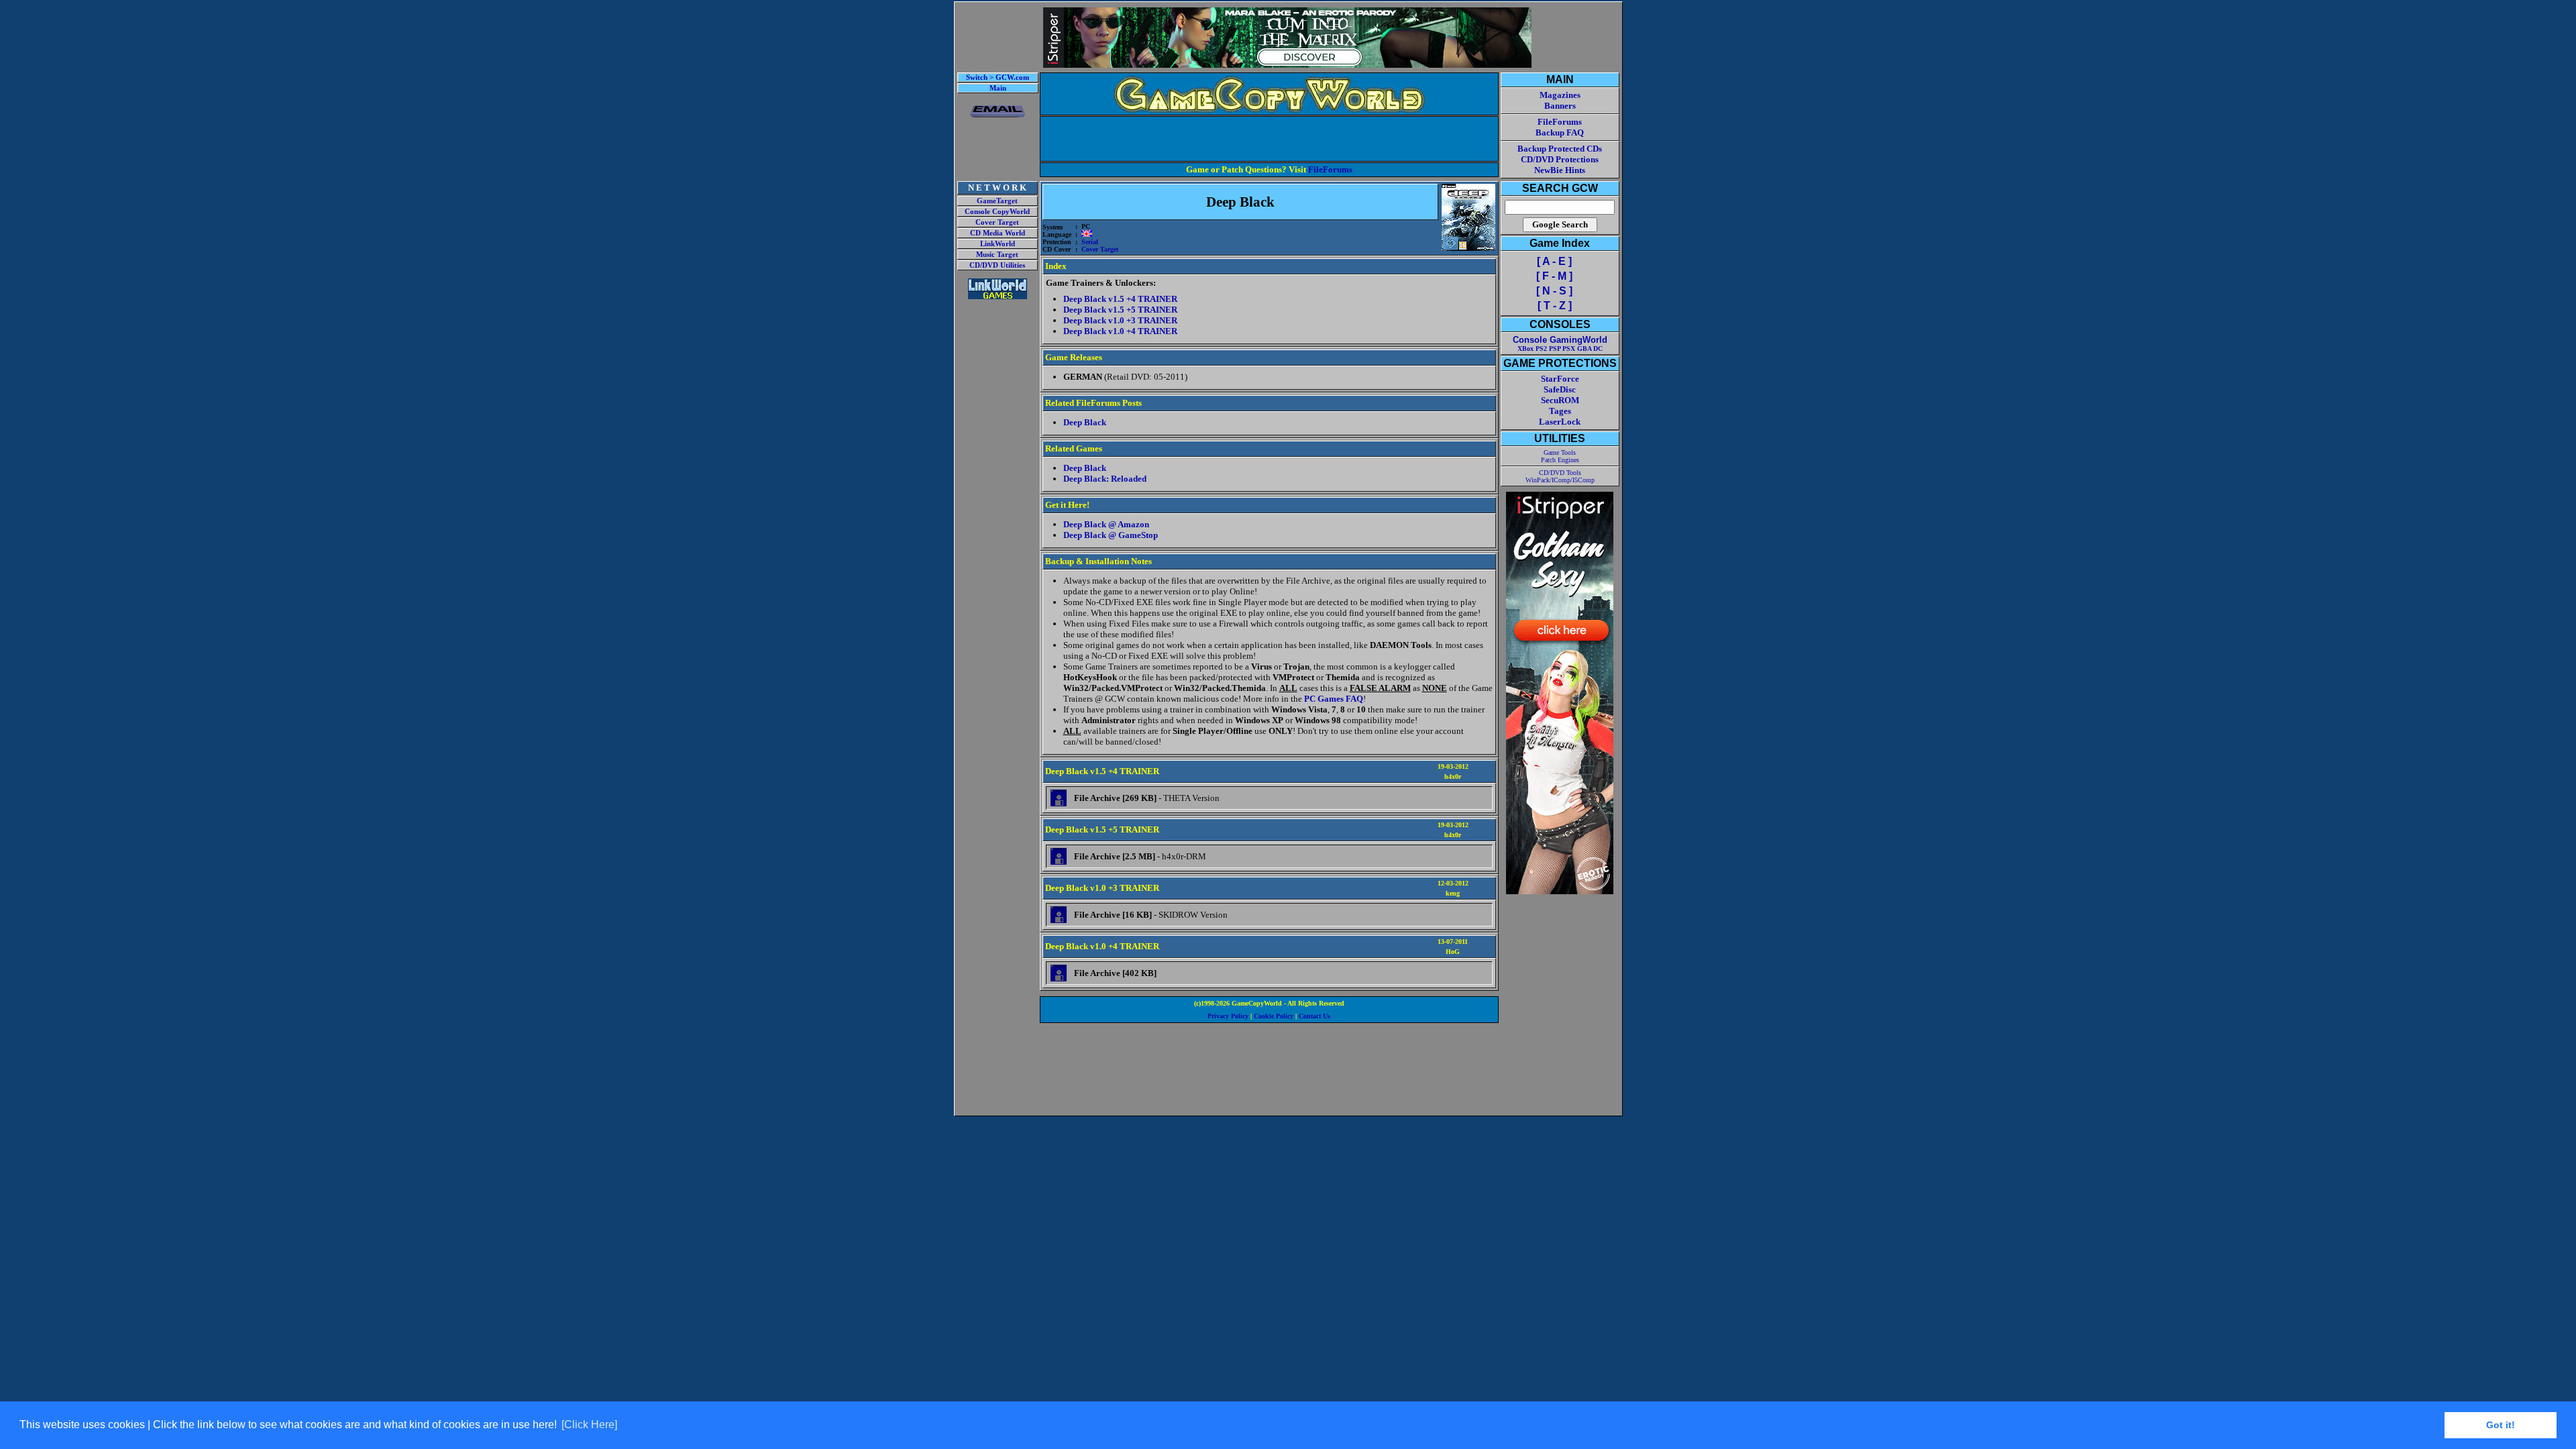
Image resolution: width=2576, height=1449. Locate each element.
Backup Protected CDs (1560, 149)
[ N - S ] (1554, 291)
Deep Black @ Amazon (1106, 524)
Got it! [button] (2501, 1425)
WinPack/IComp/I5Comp (1560, 480)
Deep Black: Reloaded (1105, 479)
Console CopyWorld (997, 212)
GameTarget (997, 201)
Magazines (1560, 95)
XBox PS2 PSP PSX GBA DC (1560, 348)
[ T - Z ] (1555, 306)
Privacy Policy (1228, 1016)
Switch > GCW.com (998, 77)
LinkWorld (998, 244)
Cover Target (997, 222)
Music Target (997, 255)
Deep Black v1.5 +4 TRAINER (1120, 299)
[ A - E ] (1554, 261)
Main (998, 88)
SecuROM (1560, 400)
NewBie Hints (1560, 170)
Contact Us (1314, 1016)
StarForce (1560, 379)
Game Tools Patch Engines (1560, 456)
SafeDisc (1560, 389)
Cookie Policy (1274, 1016)
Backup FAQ (1560, 132)
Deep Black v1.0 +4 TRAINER (1120, 331)
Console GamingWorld (1560, 340)
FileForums (1330, 169)
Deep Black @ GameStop (1111, 535)
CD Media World (998, 233)
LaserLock (1560, 422)
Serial (1090, 242)
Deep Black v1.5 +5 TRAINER (1120, 310)
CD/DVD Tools (1560, 473)
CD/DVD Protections (1560, 159)
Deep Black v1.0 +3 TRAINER (1120, 320)
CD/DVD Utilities (997, 265)
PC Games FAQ (1334, 699)
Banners (1560, 106)
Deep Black (1085, 422)
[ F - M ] (1554, 276)
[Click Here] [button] (589, 1425)
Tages (1560, 411)
